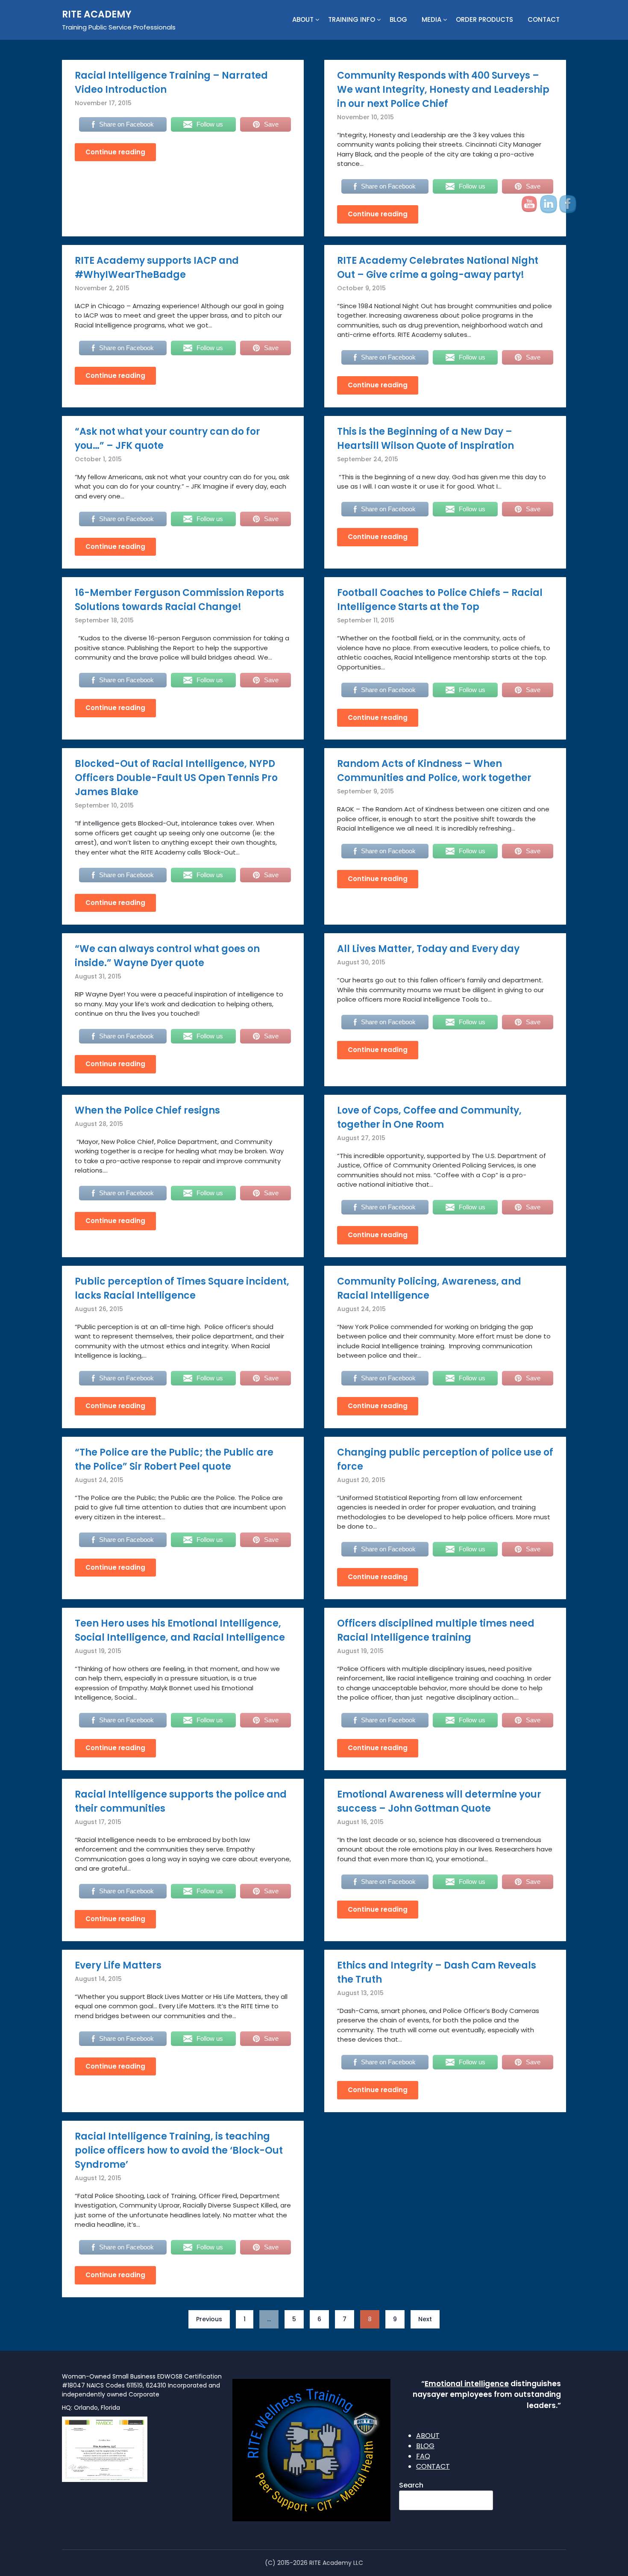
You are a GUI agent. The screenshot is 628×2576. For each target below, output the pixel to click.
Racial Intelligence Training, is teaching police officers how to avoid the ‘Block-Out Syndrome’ (179, 2150)
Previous (209, 2319)
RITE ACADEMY (97, 14)
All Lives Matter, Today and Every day (428, 949)
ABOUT (303, 19)
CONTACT (544, 19)
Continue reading (115, 152)
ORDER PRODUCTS (484, 19)
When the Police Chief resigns (147, 1110)
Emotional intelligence (467, 2384)
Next (425, 2319)
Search (411, 2485)
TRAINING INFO (352, 19)
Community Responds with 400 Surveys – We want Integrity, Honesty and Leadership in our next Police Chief (443, 90)
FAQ (423, 2456)
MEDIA (431, 19)
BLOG (398, 19)
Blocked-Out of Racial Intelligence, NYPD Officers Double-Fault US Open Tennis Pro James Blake (176, 778)
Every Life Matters (118, 1965)
